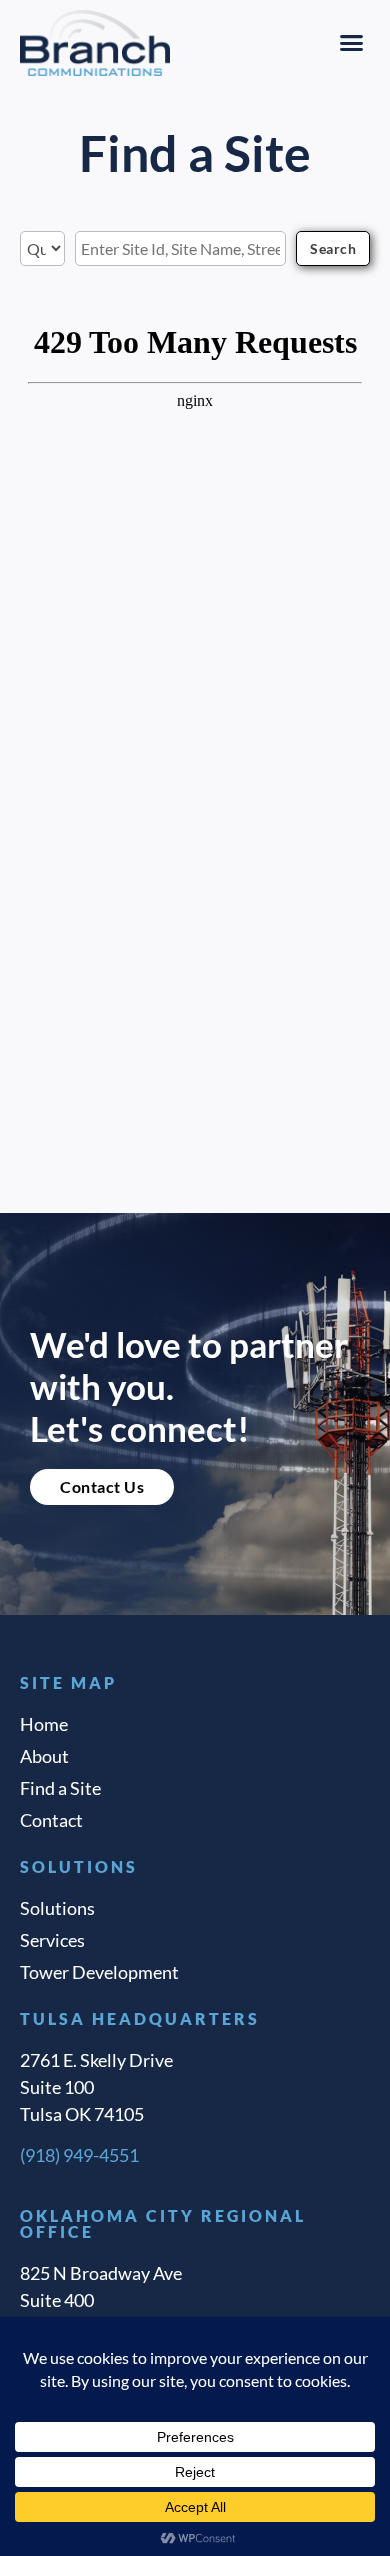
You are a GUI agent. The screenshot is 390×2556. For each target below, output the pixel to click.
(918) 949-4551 (79, 2155)
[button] (352, 43)
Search (333, 248)
